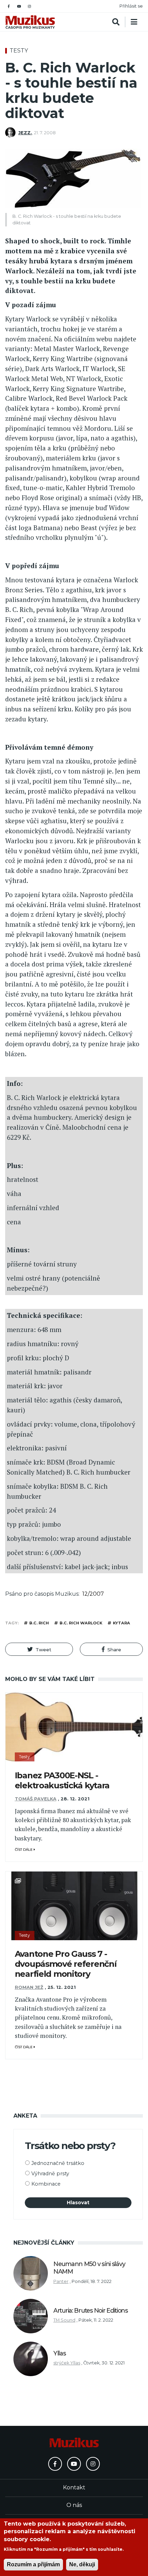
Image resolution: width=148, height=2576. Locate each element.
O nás (74, 2505)
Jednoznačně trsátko (58, 2163)
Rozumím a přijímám (33, 2564)
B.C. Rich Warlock (81, 1623)
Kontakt (74, 2487)
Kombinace (46, 2184)
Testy (19, 51)
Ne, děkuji (82, 2564)
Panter (61, 2281)
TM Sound (64, 2320)
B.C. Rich (39, 1623)
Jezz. (25, 133)
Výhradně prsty (50, 2174)
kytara (121, 1623)
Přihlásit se (131, 6)
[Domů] (30, 22)
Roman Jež (29, 1987)
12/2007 (93, 1594)
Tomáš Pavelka (36, 1799)
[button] (39, 1649)
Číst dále (24, 1850)
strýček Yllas (67, 2363)
